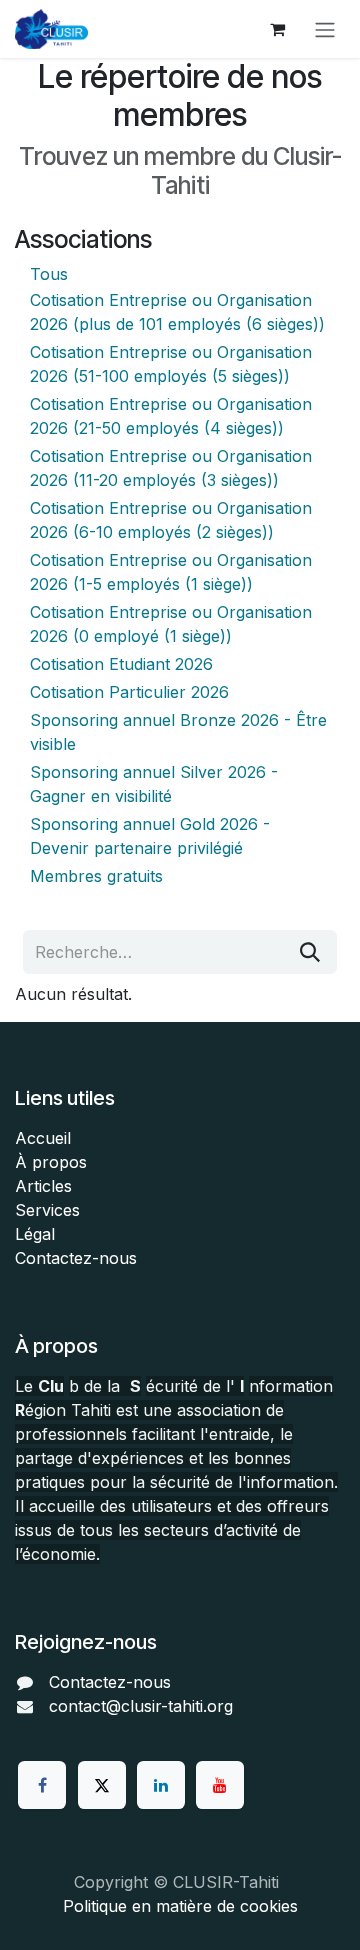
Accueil (43, 1138)
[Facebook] (42, 1785)
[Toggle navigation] (325, 29)
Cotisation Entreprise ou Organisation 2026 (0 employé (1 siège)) (171, 624)
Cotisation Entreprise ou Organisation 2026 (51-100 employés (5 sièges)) (171, 364)
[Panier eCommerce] (277, 29)
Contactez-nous (76, 1258)
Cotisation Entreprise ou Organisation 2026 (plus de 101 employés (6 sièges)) (177, 312)
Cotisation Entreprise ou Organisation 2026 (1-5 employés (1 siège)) (171, 572)
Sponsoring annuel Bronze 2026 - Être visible (178, 732)
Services (47, 1210)
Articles (43, 1186)
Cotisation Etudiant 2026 (121, 664)
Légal (35, 1234)
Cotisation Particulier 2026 (129, 692)
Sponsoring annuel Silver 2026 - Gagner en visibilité (154, 784)
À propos (51, 1162)
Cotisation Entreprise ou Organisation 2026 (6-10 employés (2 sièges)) (171, 520)
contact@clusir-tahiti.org (141, 1706)
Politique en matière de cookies (180, 1906)
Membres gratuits (96, 876)
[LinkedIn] (161, 1785)
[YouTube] (220, 1785)
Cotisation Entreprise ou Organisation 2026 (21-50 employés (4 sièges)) (171, 416)
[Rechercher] (310, 952)
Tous (49, 274)
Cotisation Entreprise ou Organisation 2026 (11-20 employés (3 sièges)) (171, 468)
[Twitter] (102, 1785)
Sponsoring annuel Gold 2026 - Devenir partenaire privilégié (150, 836)
